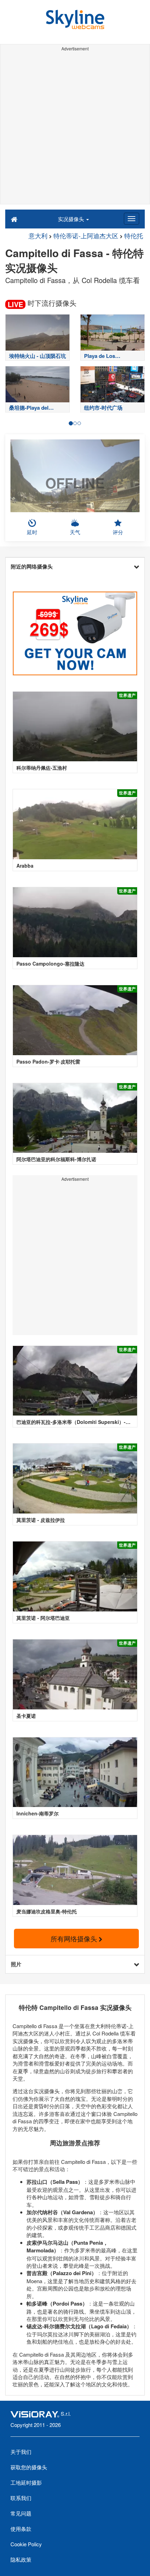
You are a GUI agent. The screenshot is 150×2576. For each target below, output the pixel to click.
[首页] (14, 219)
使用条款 (21, 2529)
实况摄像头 (72, 219)
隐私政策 (21, 2559)
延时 (32, 532)
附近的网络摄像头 (32, 566)
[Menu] (132, 219)
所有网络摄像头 (75, 1938)
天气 (75, 532)
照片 (16, 1964)
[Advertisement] (75, 129)
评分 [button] (118, 532)
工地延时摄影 (26, 2482)
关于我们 (21, 2452)
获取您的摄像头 (29, 2467)
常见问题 (21, 2513)
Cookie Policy (26, 2544)
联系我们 (21, 2498)
